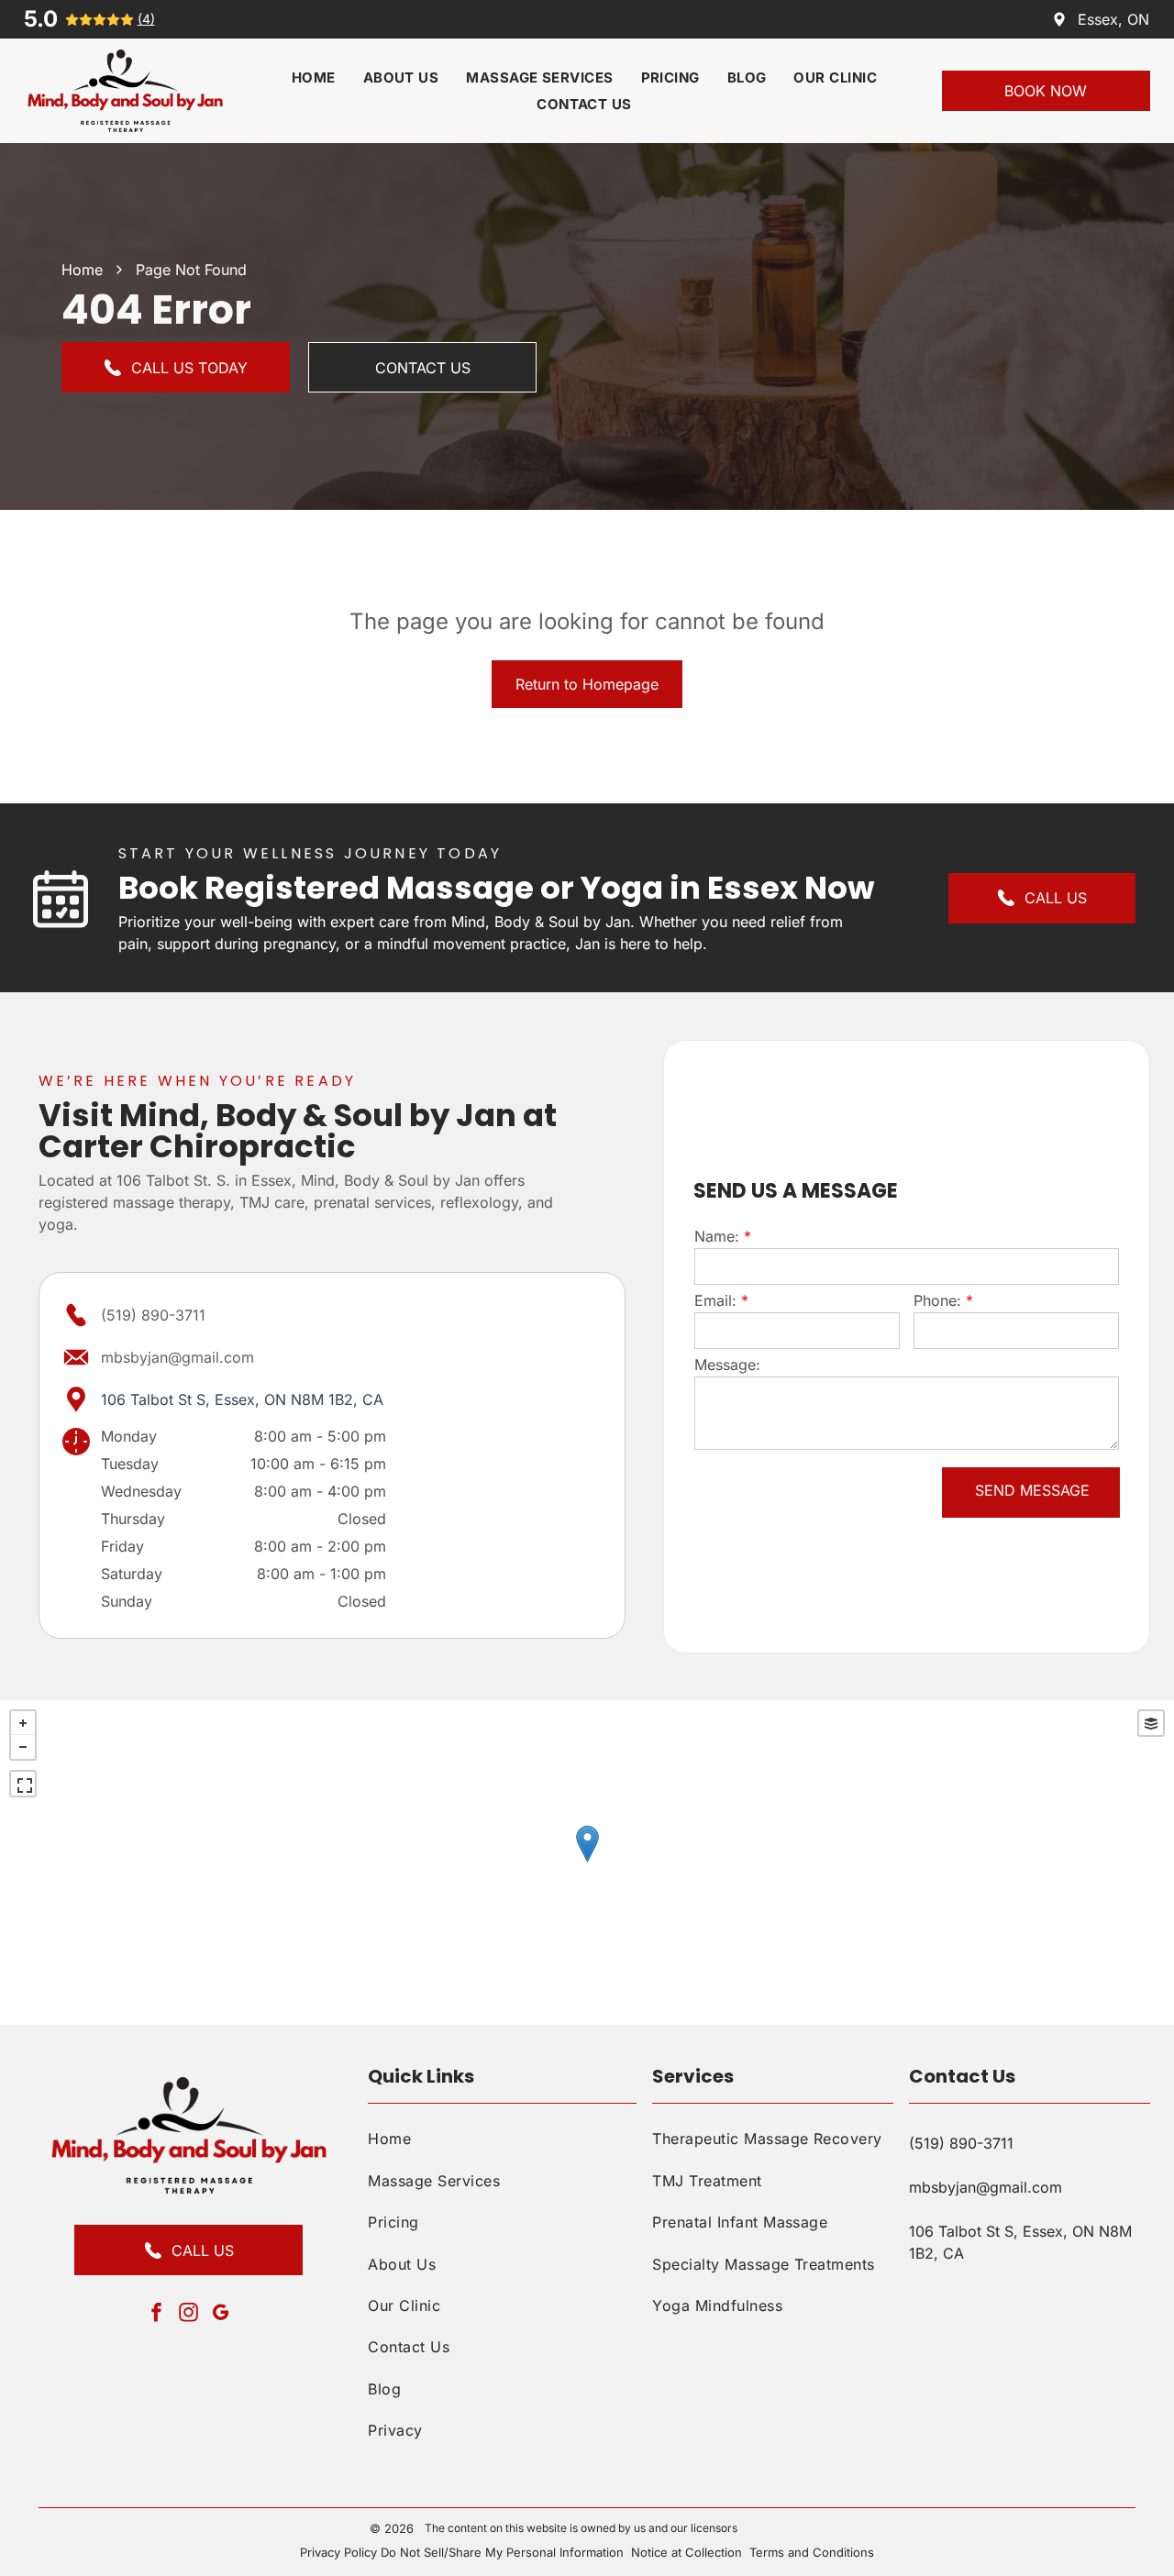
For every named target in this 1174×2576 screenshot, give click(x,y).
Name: (717, 1236)
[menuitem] (314, 77)
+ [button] (23, 1723)
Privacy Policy (338, 2552)
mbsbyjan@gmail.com (177, 1357)
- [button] (23, 1747)
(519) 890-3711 (153, 1315)
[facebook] (157, 2314)
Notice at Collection (687, 2552)
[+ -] (587, 1863)
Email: (715, 1300)
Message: (727, 1365)
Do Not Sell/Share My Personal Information (502, 2552)
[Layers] (1151, 1723)
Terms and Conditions (812, 2552)
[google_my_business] (221, 2314)
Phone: (937, 1300)
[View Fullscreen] (23, 1784)
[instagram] (189, 2314)
